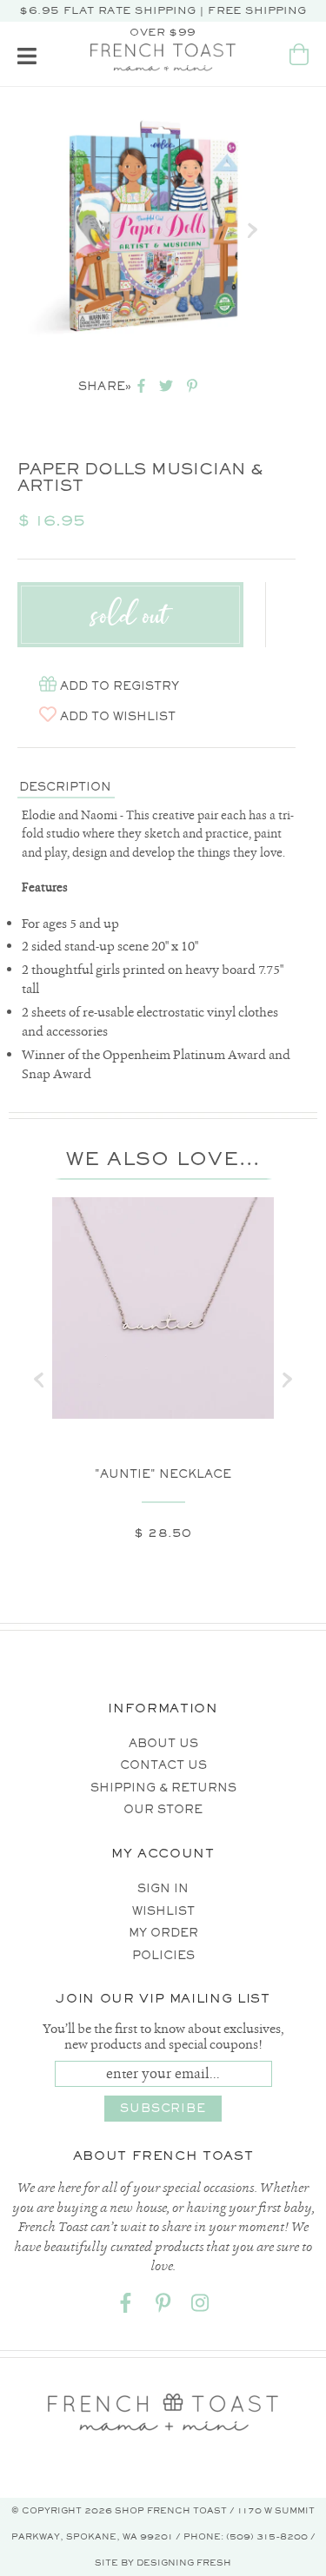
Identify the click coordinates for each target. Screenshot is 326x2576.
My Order (163, 1933)
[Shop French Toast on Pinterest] (163, 2306)
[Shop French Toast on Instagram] (201, 2306)
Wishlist (163, 1911)
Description (65, 787)
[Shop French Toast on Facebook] (126, 2306)
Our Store (163, 1809)
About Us (163, 1743)
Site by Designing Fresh (163, 2563)
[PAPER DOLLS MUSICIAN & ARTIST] (152, 230)
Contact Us (163, 1765)
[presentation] (39, 1380)
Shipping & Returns (163, 1788)
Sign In (163, 1888)
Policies (163, 1955)
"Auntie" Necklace (163, 1474)
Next (252, 230)
